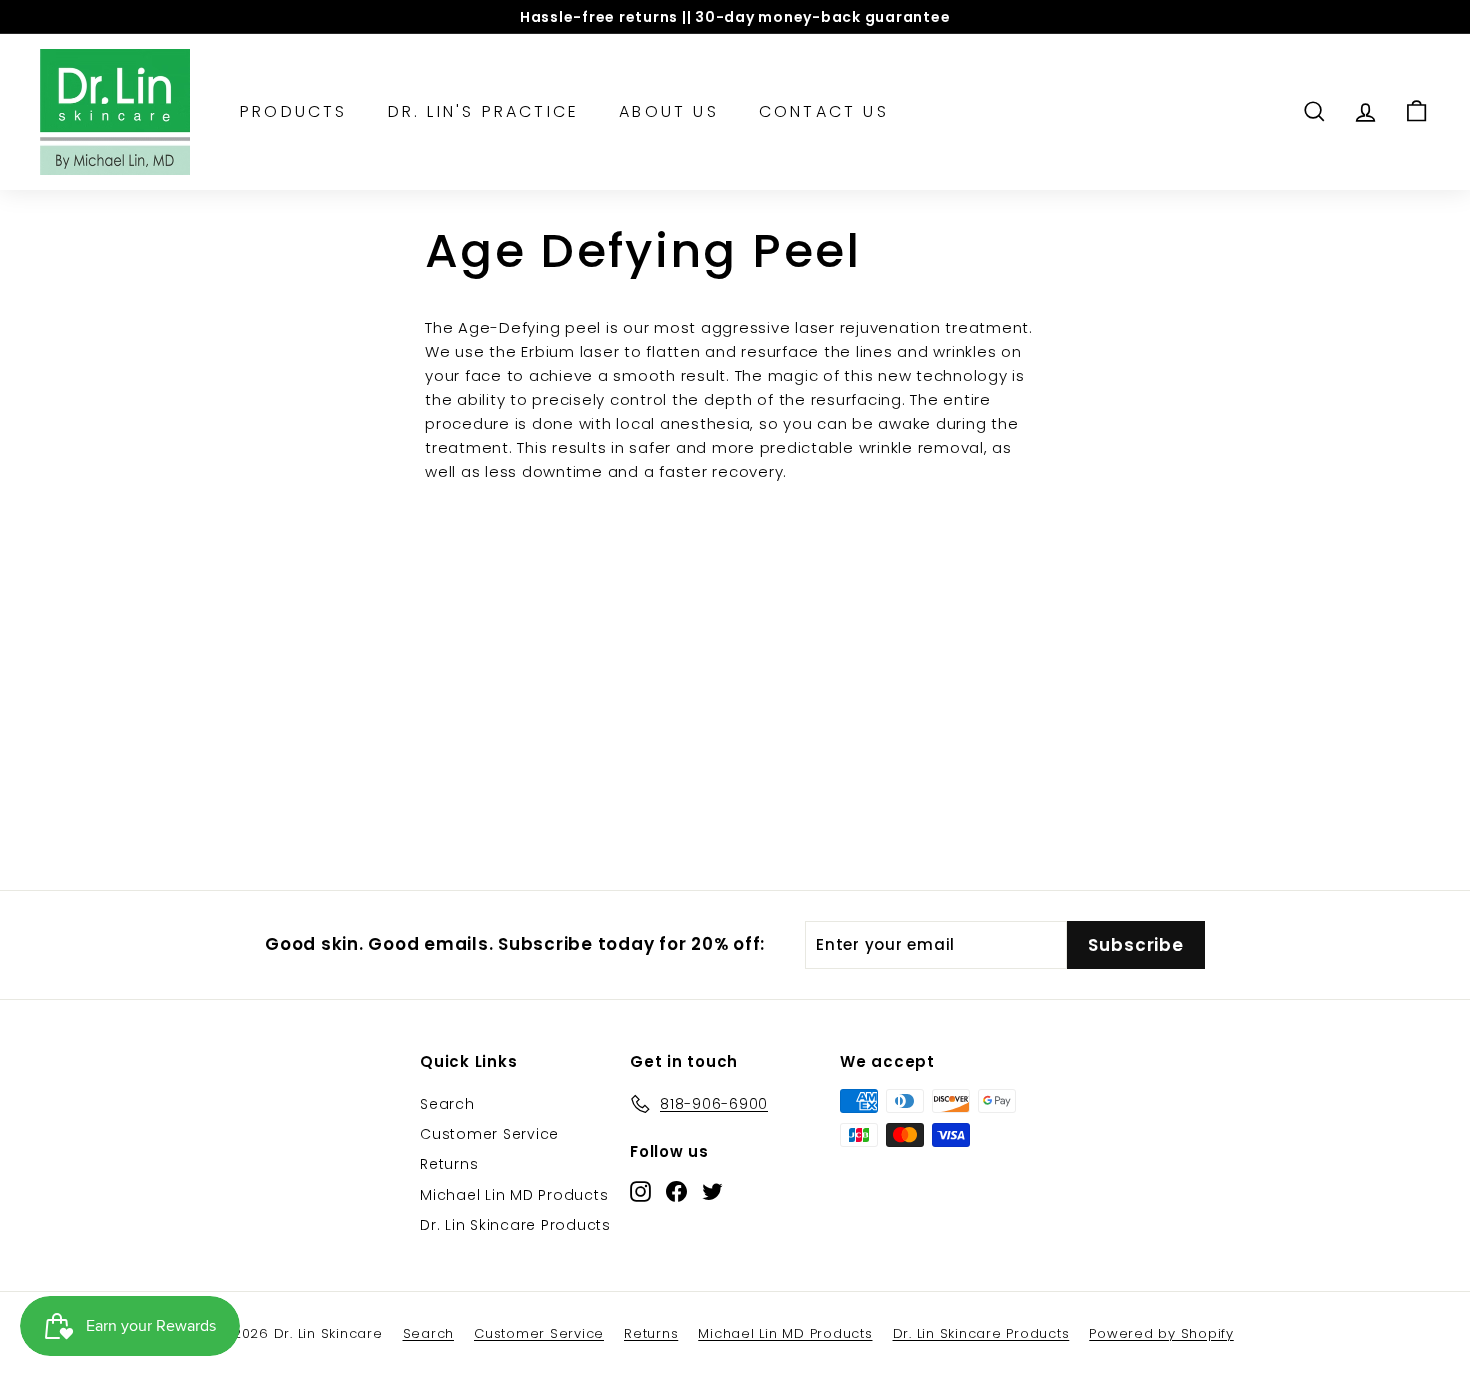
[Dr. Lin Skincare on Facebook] (676, 1190)
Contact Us (824, 111)
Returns (449, 1164)
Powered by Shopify (1161, 1333)
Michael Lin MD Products (514, 1195)
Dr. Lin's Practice (484, 111)
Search (447, 1104)
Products (294, 111)
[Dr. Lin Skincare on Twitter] (712, 1190)
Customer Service (489, 1134)
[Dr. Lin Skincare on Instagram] (640, 1190)
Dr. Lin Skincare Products (515, 1225)
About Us (669, 111)
